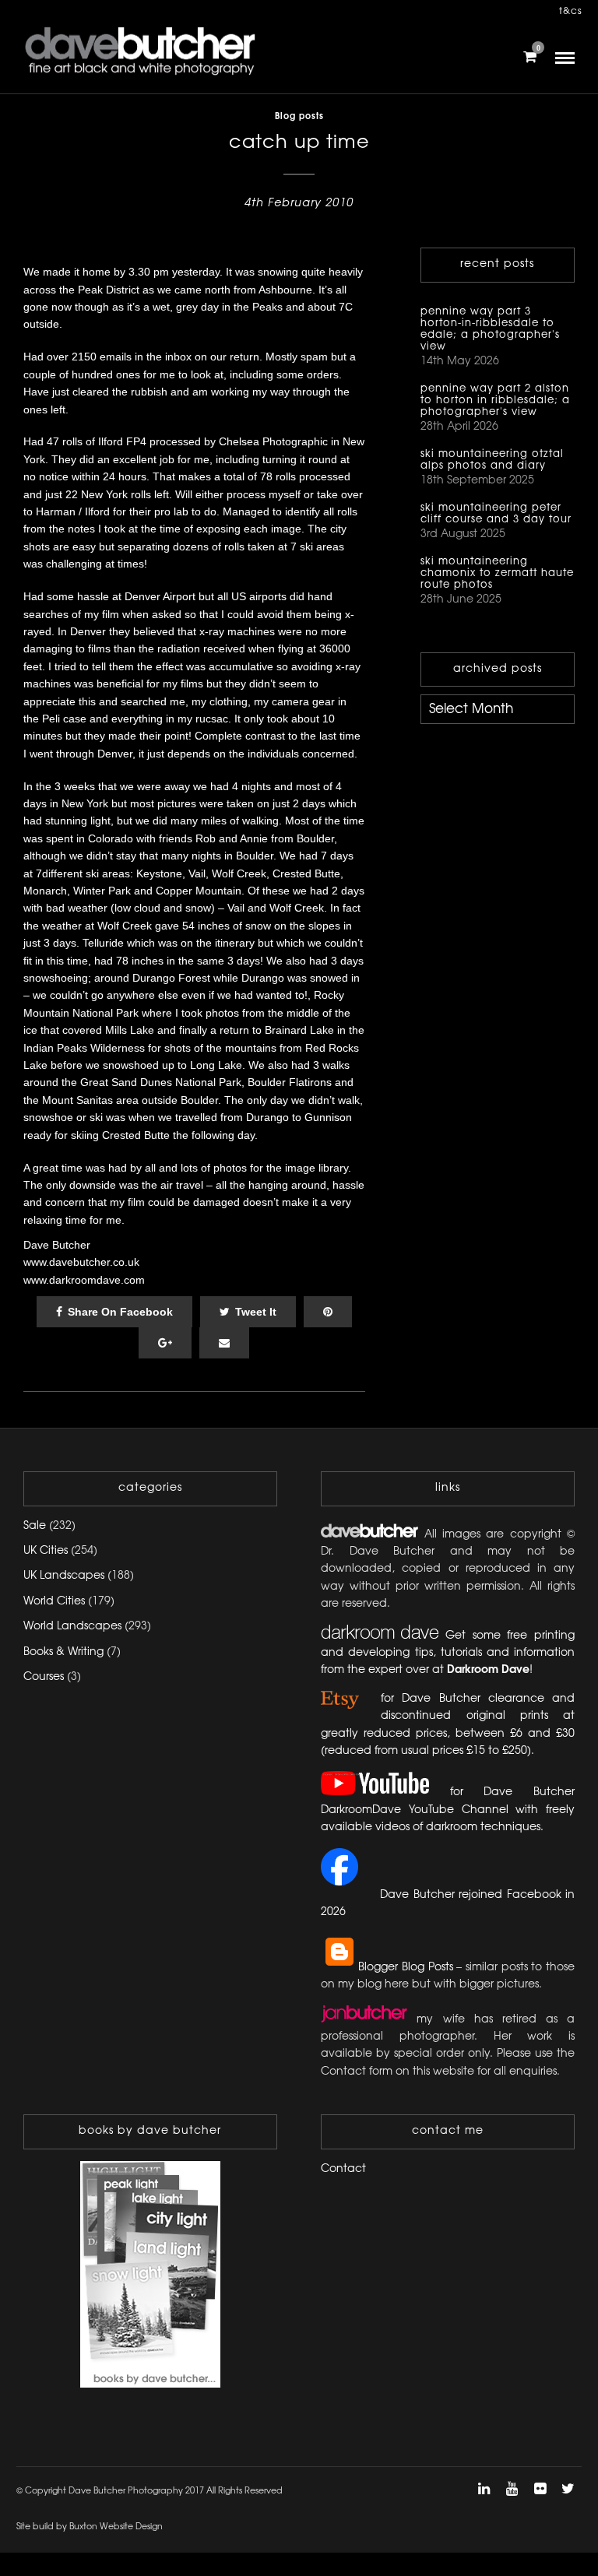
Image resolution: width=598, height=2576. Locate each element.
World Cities (54, 1602)
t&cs (571, 11)
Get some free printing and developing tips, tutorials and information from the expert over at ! (448, 1653)
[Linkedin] (484, 2489)
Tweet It (256, 1312)
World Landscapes (72, 1627)
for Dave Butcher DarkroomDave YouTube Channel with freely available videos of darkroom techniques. (448, 1810)
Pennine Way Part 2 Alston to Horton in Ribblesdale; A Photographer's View (495, 400)
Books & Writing (63, 1652)
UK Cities (46, 1551)
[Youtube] (512, 2489)
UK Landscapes (64, 1576)
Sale (35, 1526)
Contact (343, 2169)
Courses (44, 1677)
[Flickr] (540, 2489)
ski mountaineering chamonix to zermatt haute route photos (497, 573)
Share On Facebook (120, 1312)
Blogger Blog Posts (405, 1968)
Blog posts (299, 117)
